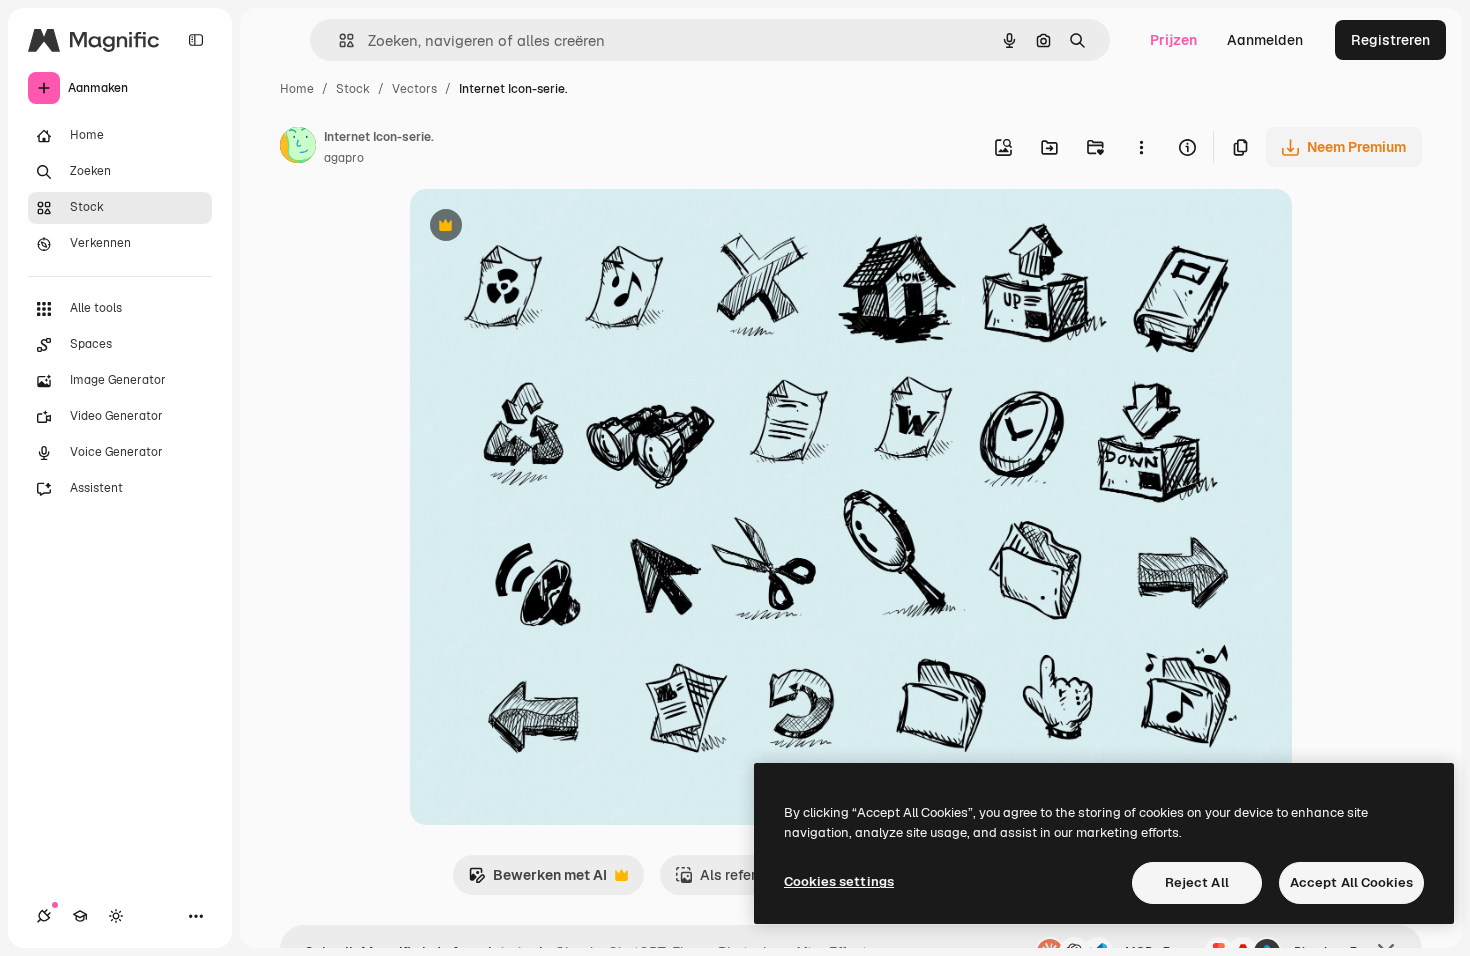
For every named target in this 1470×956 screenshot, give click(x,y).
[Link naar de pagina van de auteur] (298, 148)
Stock (353, 89)
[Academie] (80, 916)
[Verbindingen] (44, 916)
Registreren (1390, 40)
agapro (344, 158)
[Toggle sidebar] (196, 40)
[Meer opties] (1141, 147)
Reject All (1197, 882)
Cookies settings (839, 881)
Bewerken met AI (537, 880)
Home (297, 89)
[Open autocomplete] (338, 40)
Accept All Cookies (1351, 882)
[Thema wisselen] (116, 916)
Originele (541, 227)
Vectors (414, 89)
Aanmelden (1265, 40)
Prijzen (1173, 40)
